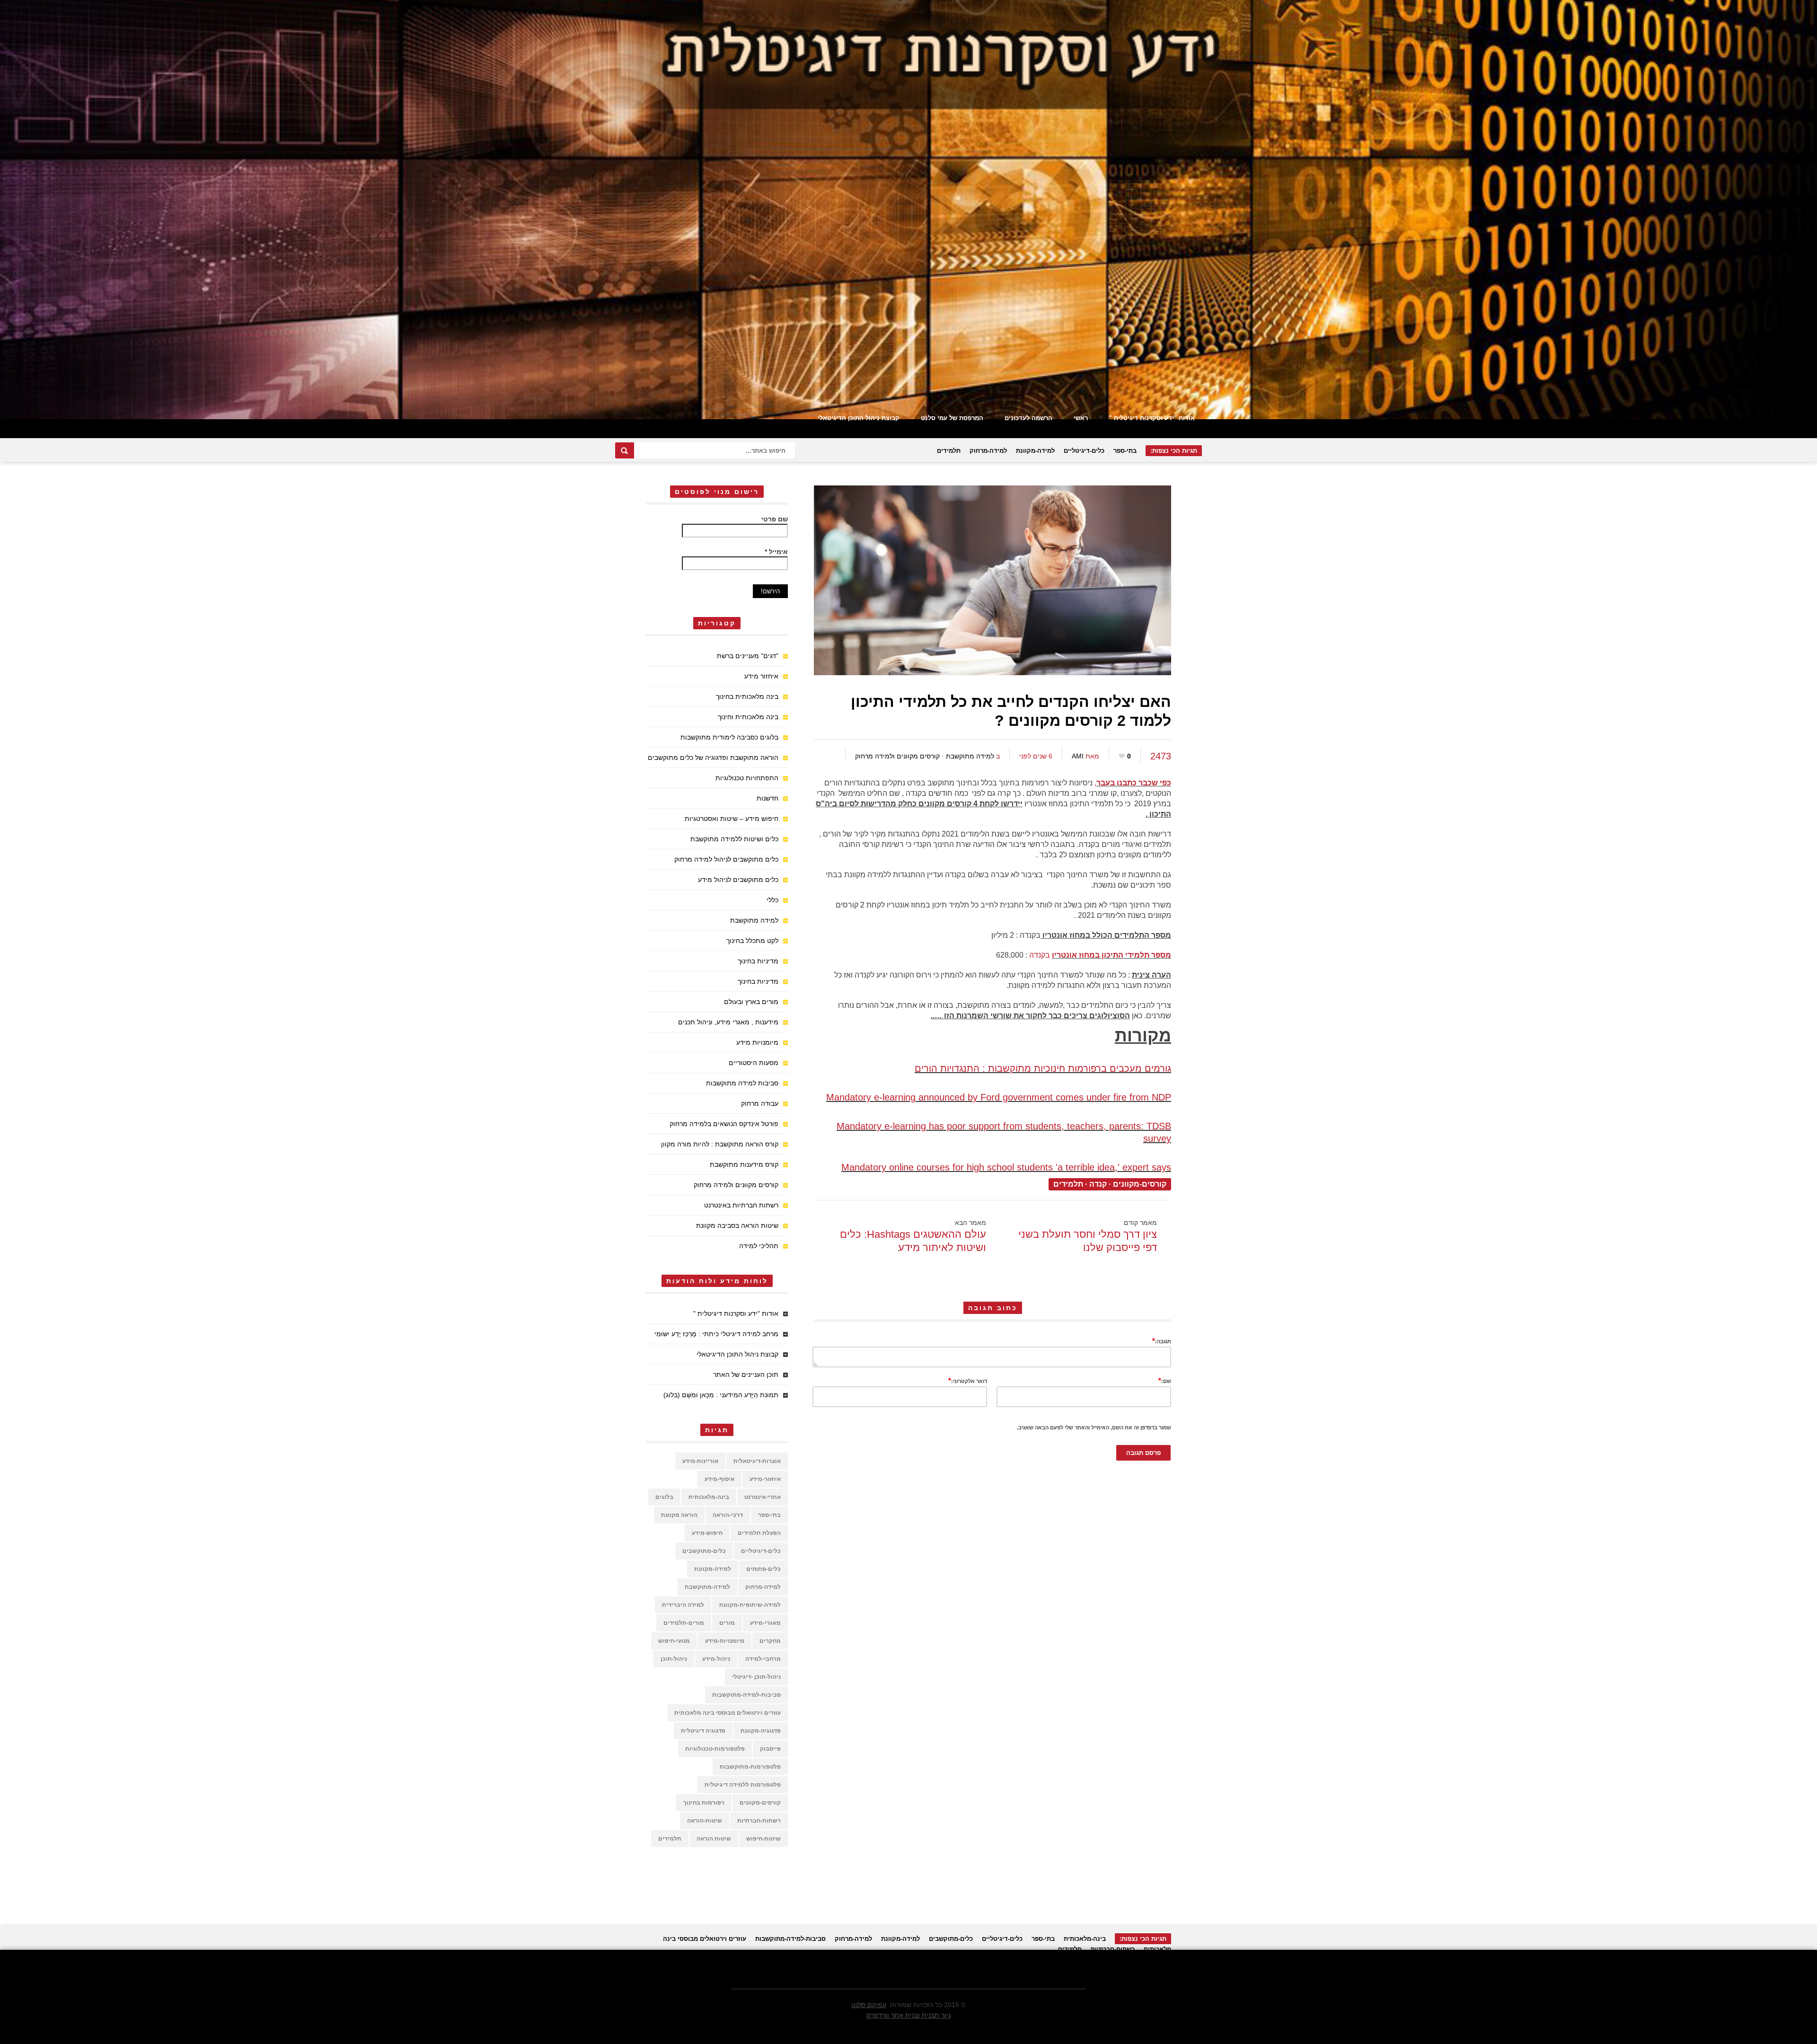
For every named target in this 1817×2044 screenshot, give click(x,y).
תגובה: (1162, 1341)
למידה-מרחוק (988, 451)
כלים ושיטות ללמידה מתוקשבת (734, 839)
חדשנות (767, 798)
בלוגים (664, 1497)
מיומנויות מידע (757, 1042)
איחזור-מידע (765, 1479)
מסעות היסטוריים (754, 1063)
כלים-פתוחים (763, 1569)
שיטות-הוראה (705, 1821)
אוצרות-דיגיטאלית (757, 1461)
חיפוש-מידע (707, 1533)
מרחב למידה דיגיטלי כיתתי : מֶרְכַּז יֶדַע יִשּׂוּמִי (716, 1334)
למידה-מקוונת (1035, 451)
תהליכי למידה (759, 1246)
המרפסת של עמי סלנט (952, 418)
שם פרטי (775, 519)
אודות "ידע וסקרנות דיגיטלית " (1152, 418)
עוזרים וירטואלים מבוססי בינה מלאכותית (728, 1713)
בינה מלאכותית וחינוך (748, 717)
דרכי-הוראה (728, 1515)
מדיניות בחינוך (758, 961)
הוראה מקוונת (679, 1515)
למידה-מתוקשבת (707, 1587)
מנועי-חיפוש (674, 1641)
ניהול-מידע (716, 1659)
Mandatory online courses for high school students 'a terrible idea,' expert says (1006, 1167)
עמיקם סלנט (869, 2005)
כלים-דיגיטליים (1084, 451)
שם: (1165, 1380)
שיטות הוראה (714, 1839)
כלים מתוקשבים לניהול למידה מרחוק (726, 859)
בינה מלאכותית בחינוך (747, 696)
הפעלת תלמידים (759, 1533)
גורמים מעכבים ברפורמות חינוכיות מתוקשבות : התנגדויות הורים (1043, 1068)
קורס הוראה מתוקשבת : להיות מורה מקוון (720, 1144)
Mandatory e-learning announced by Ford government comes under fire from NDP (999, 1097)
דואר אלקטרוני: (968, 1380)
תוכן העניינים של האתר (746, 1374)
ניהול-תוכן (674, 1659)
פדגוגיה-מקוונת (761, 1731)
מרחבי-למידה (763, 1659)
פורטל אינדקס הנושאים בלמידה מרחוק (724, 1124)
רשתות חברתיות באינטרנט (741, 1205)
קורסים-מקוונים (1140, 1184)
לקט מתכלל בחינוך (752, 941)
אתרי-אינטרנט (763, 1497)
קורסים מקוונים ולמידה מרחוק (897, 756)
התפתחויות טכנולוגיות (747, 778)
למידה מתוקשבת (970, 756)
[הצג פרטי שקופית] (908, 210)
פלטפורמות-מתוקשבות (750, 1767)
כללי (772, 900)
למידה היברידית (683, 1605)
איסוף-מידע (719, 1479)
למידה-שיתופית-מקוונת (750, 1605)
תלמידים (949, 451)
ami (1078, 756)
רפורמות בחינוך (704, 1803)
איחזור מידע (761, 676)
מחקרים (770, 1641)
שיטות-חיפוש (763, 1839)
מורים (727, 1623)
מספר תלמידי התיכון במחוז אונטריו (1111, 955)
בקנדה (1041, 955)
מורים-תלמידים (684, 1623)
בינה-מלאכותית (709, 1497)
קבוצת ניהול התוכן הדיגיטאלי (859, 418)
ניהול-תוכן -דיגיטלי (756, 1677)
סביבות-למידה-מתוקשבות (746, 1695)
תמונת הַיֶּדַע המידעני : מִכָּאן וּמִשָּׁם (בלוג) (721, 1395)
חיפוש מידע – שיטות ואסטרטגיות (732, 819)
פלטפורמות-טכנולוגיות (715, 1749)
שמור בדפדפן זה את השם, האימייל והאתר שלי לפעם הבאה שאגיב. (1094, 1427)
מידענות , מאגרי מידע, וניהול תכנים (728, 1022)
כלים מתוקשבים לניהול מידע (738, 880)
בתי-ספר (1125, 451)
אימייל (776, 552)
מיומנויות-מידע (725, 1641)
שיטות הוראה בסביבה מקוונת (737, 1225)
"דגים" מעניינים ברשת (748, 656)
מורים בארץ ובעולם (751, 1002)
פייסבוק (770, 1749)
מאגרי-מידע (765, 1623)
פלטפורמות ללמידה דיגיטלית (743, 1785)
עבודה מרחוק (760, 1103)
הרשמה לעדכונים (1028, 418)
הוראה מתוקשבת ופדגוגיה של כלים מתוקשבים (713, 758)
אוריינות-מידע (700, 1461)
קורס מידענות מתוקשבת (744, 1164)
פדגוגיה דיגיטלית (703, 1731)
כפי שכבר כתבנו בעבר (1134, 783)
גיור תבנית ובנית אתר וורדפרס (909, 2015)
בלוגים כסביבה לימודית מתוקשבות (729, 737)
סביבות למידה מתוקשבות (742, 1083)
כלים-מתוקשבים (704, 1551)
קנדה (1098, 1184)
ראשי (1081, 418)
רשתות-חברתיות (759, 1821)
